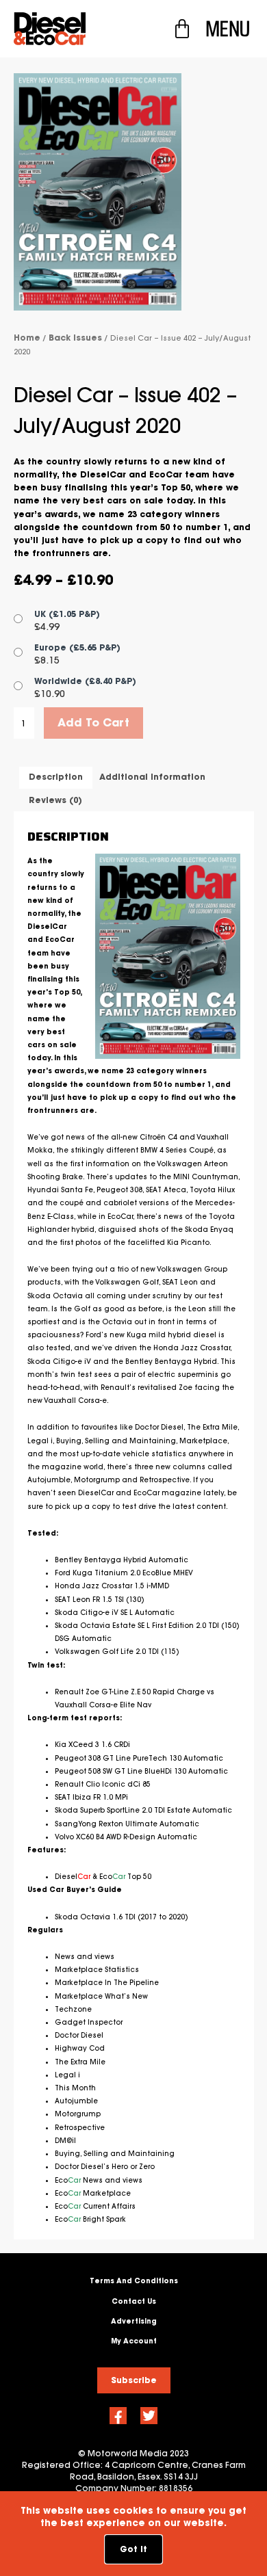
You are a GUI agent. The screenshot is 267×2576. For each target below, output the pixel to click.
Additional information (152, 777)
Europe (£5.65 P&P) (77, 647)
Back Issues (75, 338)
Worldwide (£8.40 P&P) (85, 681)
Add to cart (93, 722)
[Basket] (182, 29)
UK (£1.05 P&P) (67, 614)
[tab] (56, 777)
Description (56, 777)
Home (27, 338)
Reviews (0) (55, 800)
